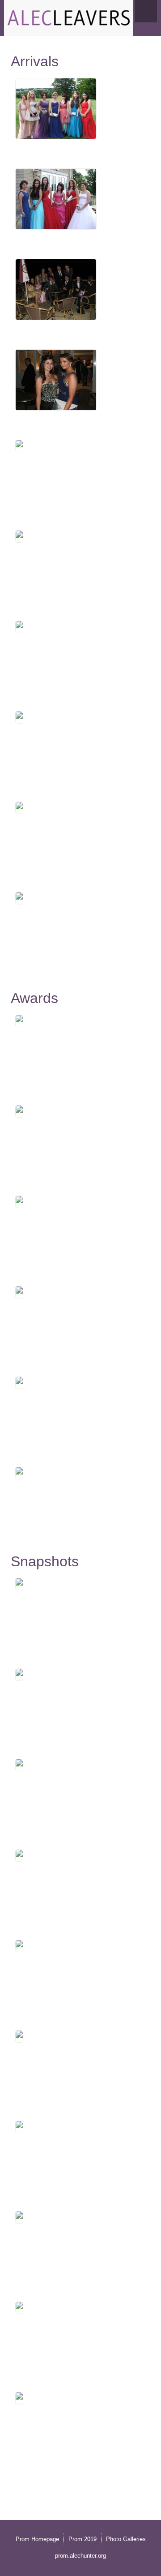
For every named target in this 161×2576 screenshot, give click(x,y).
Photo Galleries (126, 2539)
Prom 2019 (83, 2539)
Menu (146, 11)
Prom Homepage (37, 2539)
